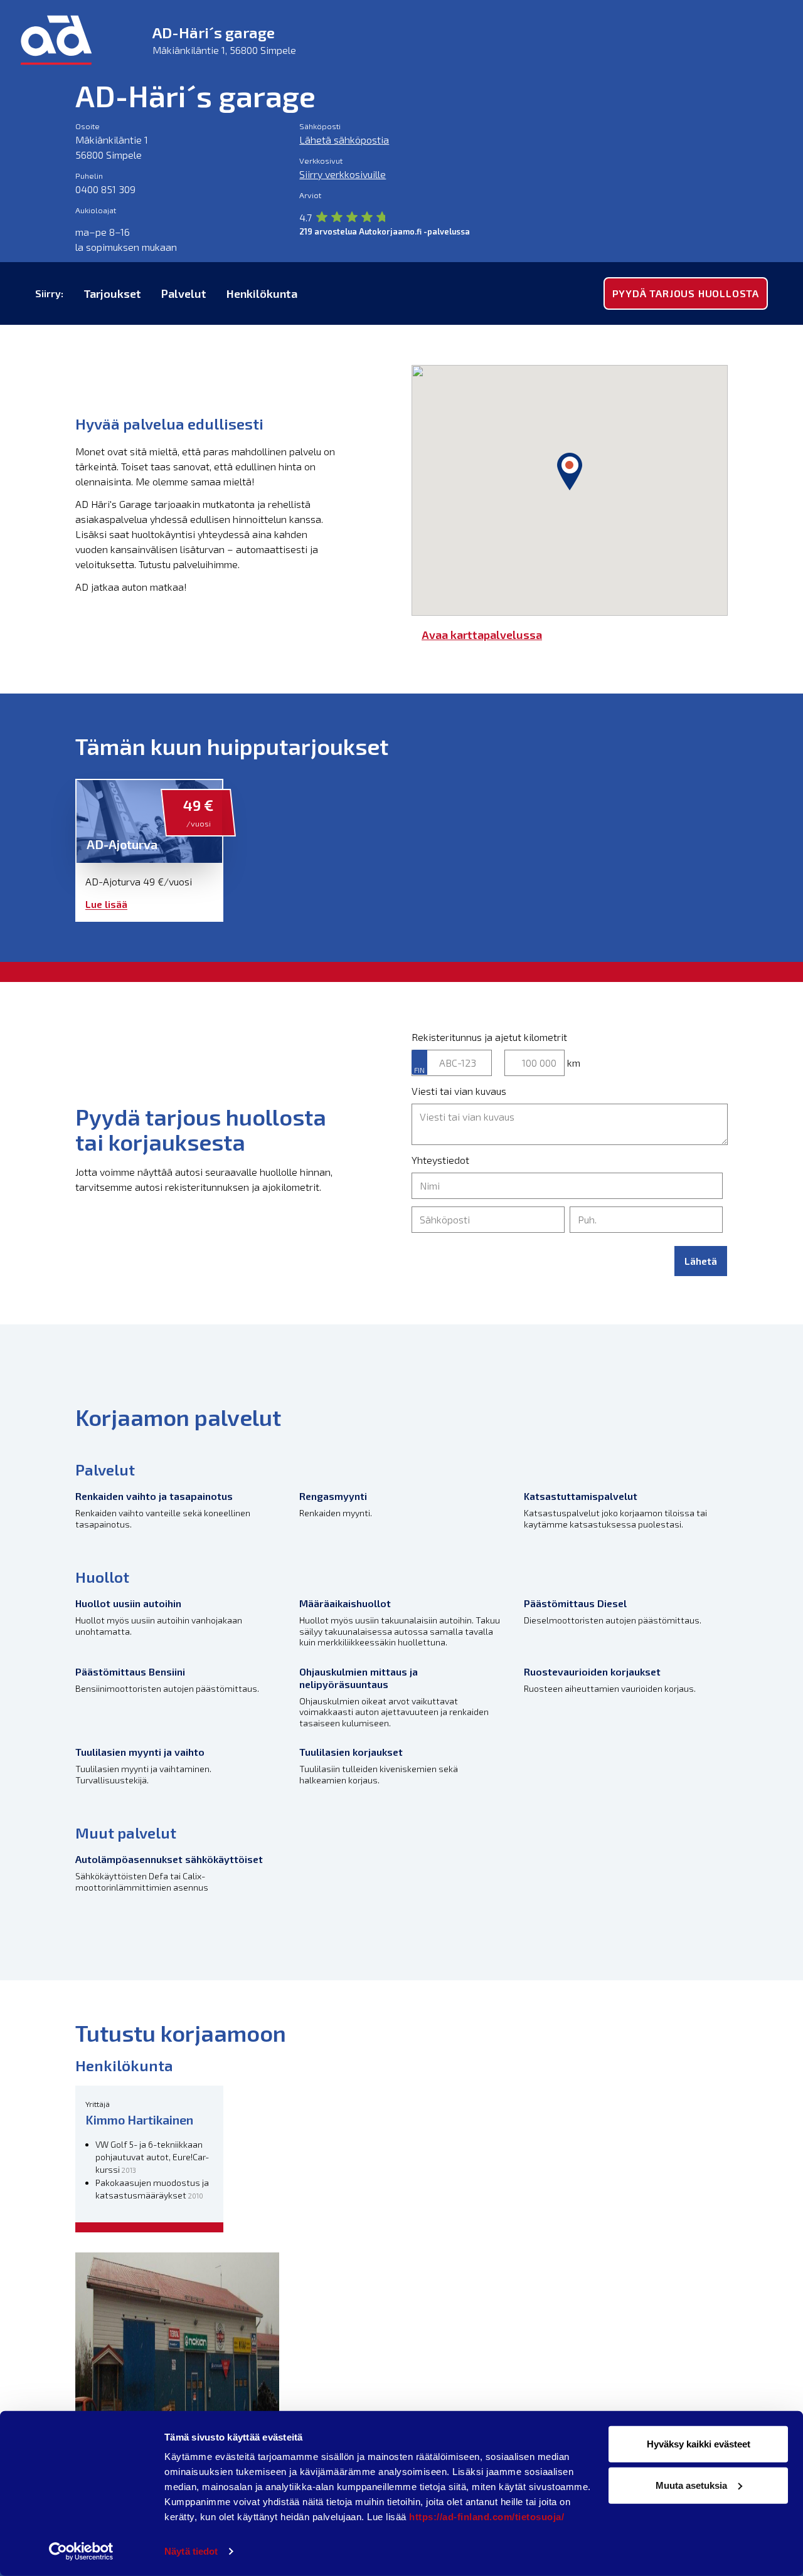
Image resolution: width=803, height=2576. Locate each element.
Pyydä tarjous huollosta (686, 293)
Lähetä (701, 1261)
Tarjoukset (112, 293)
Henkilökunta (262, 293)
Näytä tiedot (191, 2551)
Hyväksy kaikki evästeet (699, 2444)
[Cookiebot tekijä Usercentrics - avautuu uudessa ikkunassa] (81, 2552)
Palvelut (184, 293)
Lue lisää (106, 904)
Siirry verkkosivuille (343, 174)
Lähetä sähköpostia (344, 140)
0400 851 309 (105, 189)
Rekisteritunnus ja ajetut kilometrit (489, 1037)
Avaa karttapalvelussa (482, 635)
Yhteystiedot (440, 1160)
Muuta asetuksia (691, 2485)
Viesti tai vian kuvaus (459, 1091)
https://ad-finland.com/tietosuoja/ (487, 2517)
